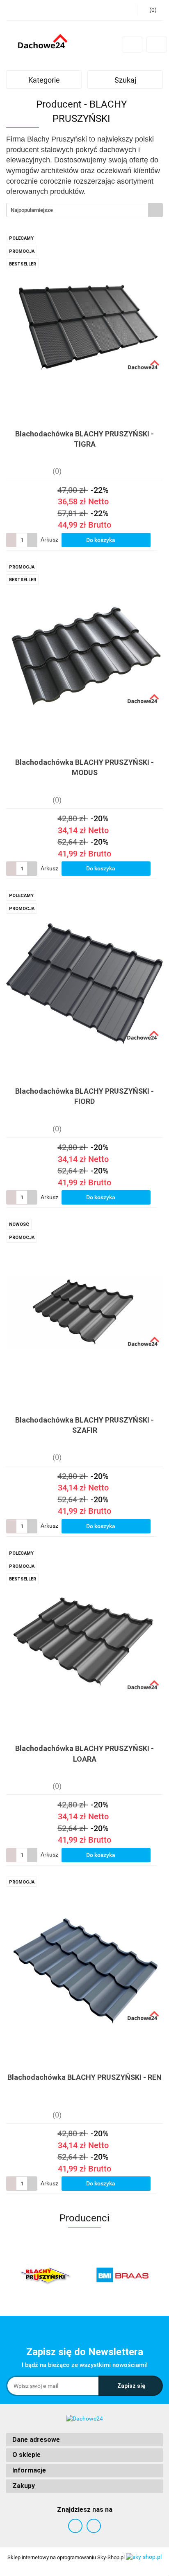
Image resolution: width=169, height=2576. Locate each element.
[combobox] (84, 210)
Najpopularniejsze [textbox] (32, 210)
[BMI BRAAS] (45, 2275)
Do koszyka (101, 540)
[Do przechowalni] (159, 540)
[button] (84, 2440)
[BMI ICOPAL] (124, 2275)
